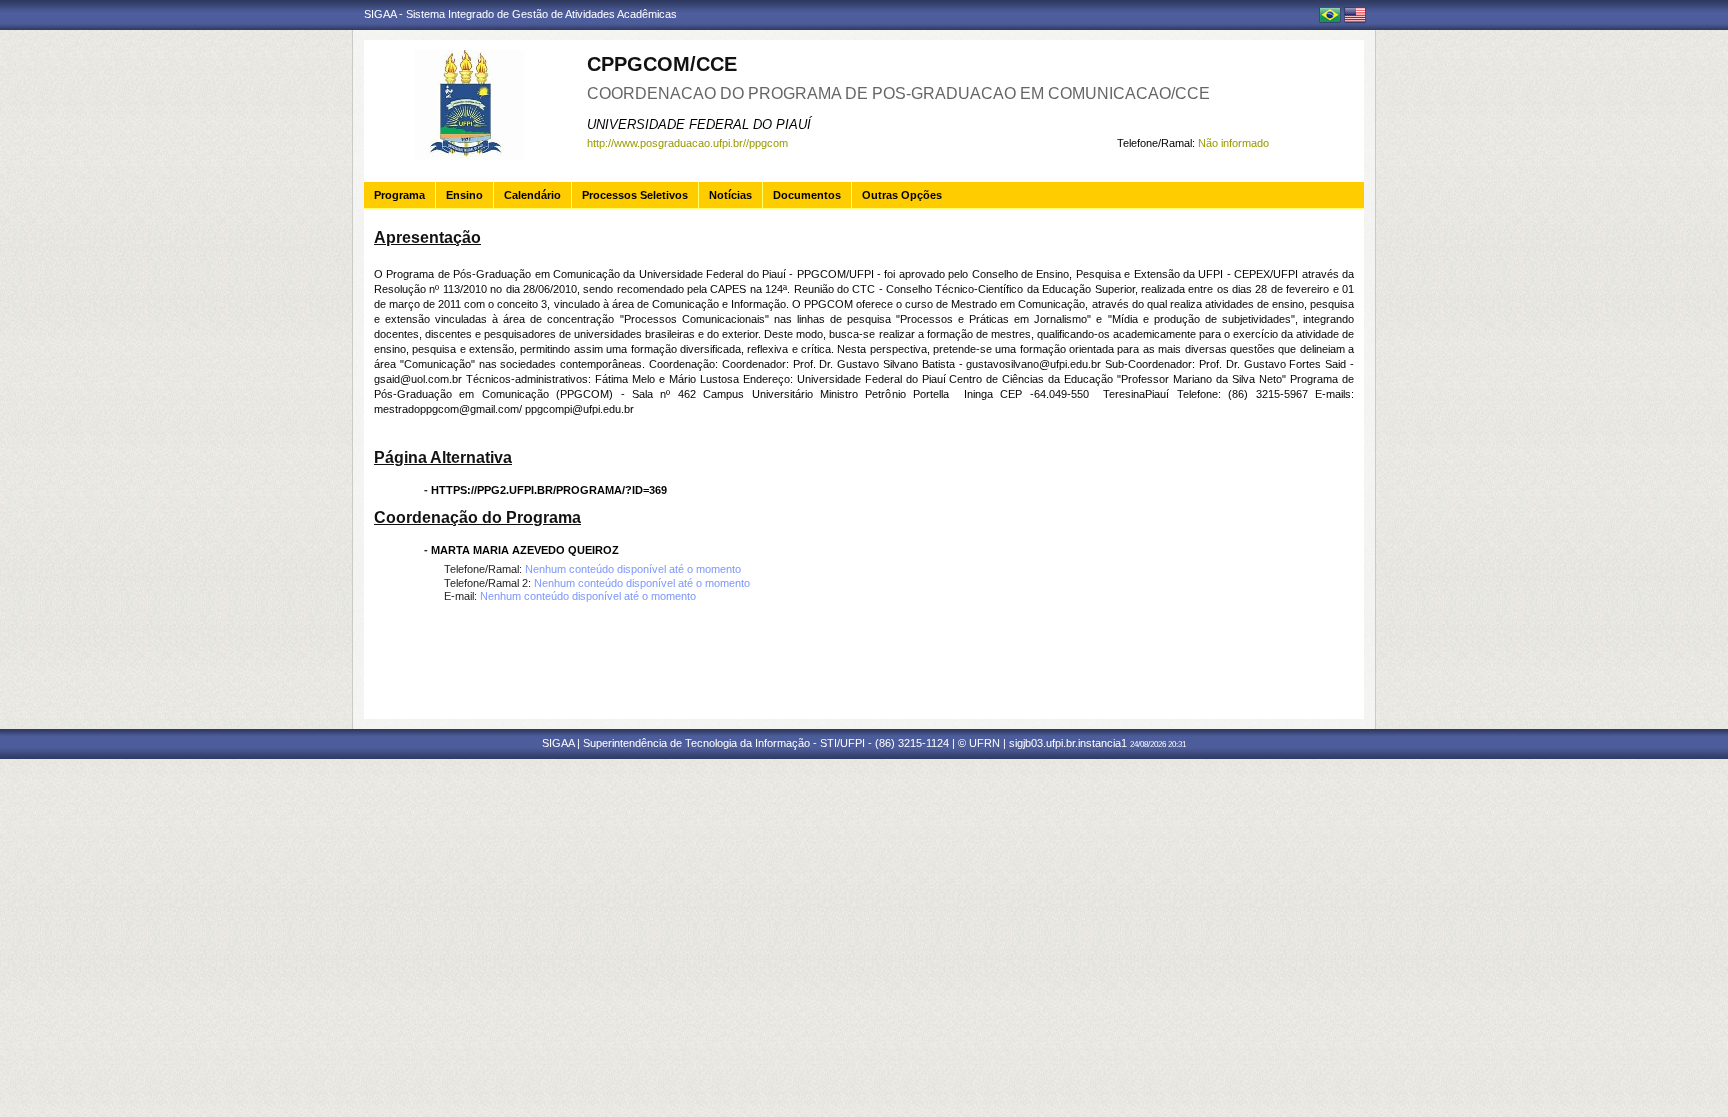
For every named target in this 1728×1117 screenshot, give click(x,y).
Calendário (532, 195)
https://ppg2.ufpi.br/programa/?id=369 (549, 490)
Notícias (730, 195)
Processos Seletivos (635, 195)
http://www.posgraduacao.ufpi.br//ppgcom (687, 143)
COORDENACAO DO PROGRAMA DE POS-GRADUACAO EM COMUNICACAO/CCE (898, 93)
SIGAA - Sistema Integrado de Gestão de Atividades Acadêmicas (520, 14)
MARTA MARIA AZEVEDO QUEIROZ (525, 550)
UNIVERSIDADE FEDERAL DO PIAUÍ (699, 124)
